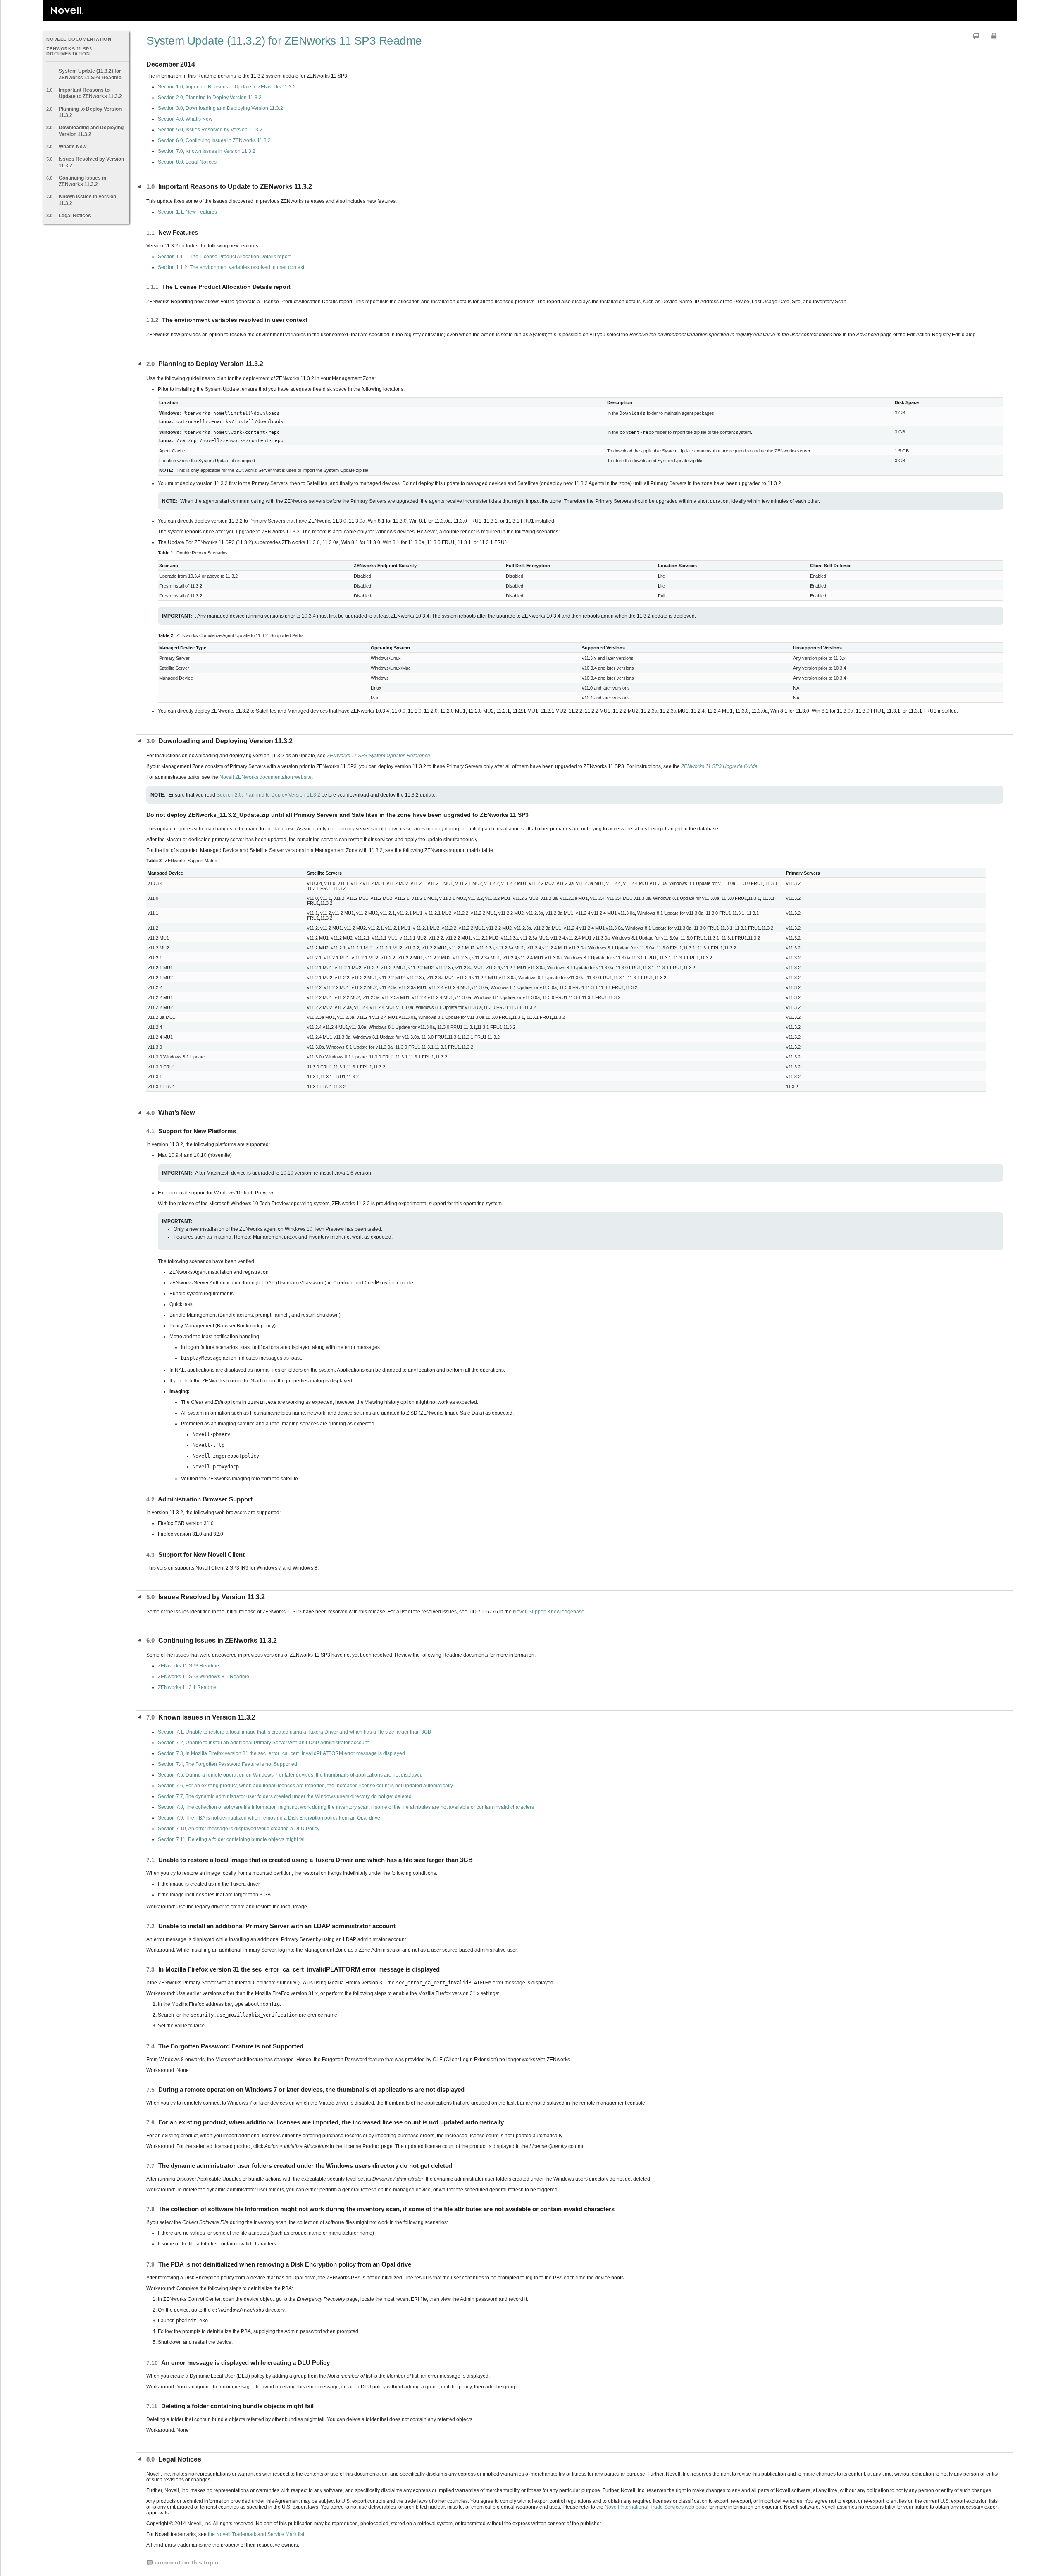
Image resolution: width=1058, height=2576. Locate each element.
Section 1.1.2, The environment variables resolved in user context (231, 267)
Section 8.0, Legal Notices (187, 162)
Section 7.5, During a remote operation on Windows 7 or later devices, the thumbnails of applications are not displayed (290, 1775)
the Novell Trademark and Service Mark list (256, 2534)
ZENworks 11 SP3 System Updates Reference (379, 756)
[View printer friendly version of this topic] (994, 36)
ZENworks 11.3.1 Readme (187, 1687)
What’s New (73, 147)
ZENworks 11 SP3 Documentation (69, 51)
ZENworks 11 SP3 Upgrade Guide (719, 766)
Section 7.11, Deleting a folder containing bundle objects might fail (232, 1839)
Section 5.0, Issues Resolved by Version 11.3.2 (210, 130)
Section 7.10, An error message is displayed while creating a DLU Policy (239, 1829)
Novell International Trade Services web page (656, 2507)
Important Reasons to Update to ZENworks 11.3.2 (90, 93)
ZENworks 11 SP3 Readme (188, 1666)
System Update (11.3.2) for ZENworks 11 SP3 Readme (90, 74)
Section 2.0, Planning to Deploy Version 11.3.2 (210, 98)
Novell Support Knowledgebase (549, 1612)
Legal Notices (75, 216)
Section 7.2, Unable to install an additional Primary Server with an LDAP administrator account (263, 1743)
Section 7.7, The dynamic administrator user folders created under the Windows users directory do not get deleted (285, 1796)
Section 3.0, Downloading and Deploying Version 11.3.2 (220, 108)
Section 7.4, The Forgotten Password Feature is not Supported (228, 1764)
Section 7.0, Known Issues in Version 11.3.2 (207, 151)
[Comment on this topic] (976, 36)
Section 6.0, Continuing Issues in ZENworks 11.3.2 (214, 140)
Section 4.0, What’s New (185, 119)
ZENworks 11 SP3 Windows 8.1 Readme (204, 1677)
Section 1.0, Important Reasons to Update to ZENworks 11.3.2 (227, 87)
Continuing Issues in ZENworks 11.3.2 (82, 181)
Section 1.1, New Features (187, 212)
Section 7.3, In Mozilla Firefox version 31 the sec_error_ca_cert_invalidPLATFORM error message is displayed (281, 1753)
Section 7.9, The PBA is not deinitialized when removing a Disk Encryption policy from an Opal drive (269, 1818)
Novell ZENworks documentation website (265, 777)
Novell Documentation (79, 39)
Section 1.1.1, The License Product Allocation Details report (224, 257)
